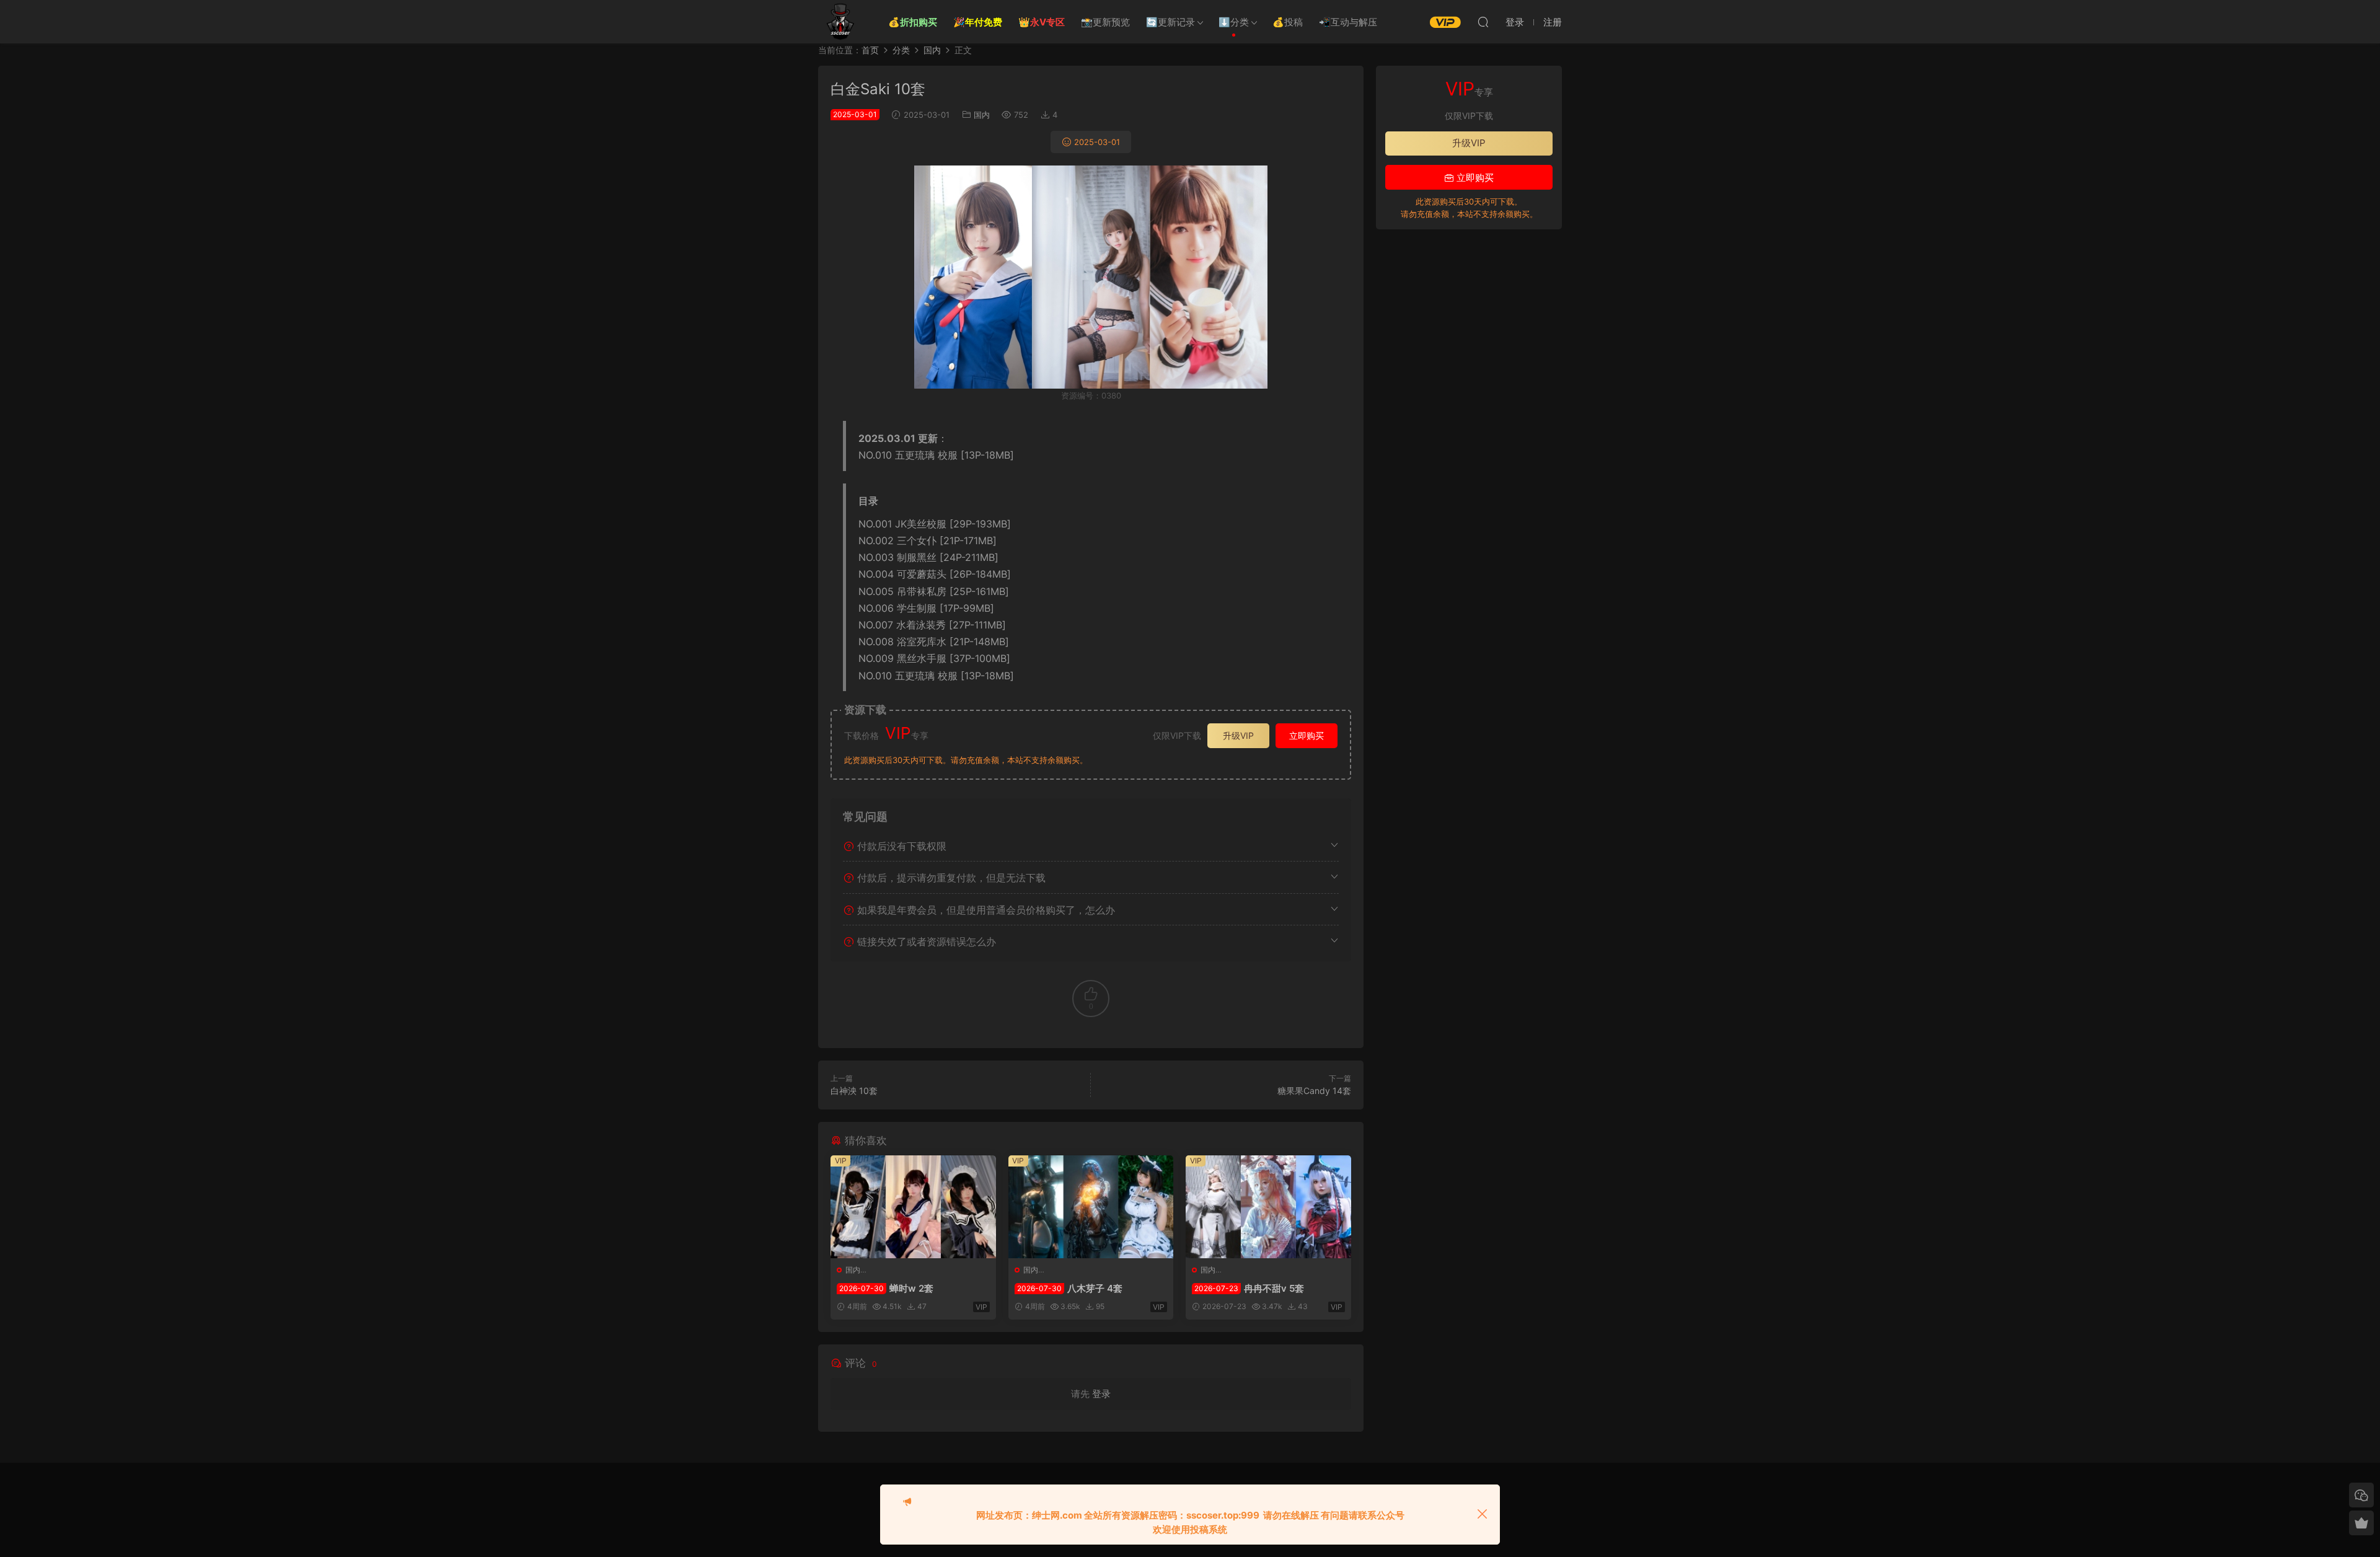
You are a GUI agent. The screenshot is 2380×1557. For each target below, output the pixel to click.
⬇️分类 (1234, 22)
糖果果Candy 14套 (1314, 1091)
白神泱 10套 (854, 1091)
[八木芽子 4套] (1091, 1207)
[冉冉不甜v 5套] (1268, 1207)
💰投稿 (1288, 22)
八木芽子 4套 (1070, 1288)
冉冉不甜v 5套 (1249, 1288)
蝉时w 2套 (886, 1288)
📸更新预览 (1105, 22)
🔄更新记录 (1170, 22)
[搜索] (1483, 22)
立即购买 (1307, 735)
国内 (982, 115)
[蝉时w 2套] (913, 1207)
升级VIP (1238, 735)
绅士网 (840, 22)
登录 (1101, 1394)
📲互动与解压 (1348, 22)
